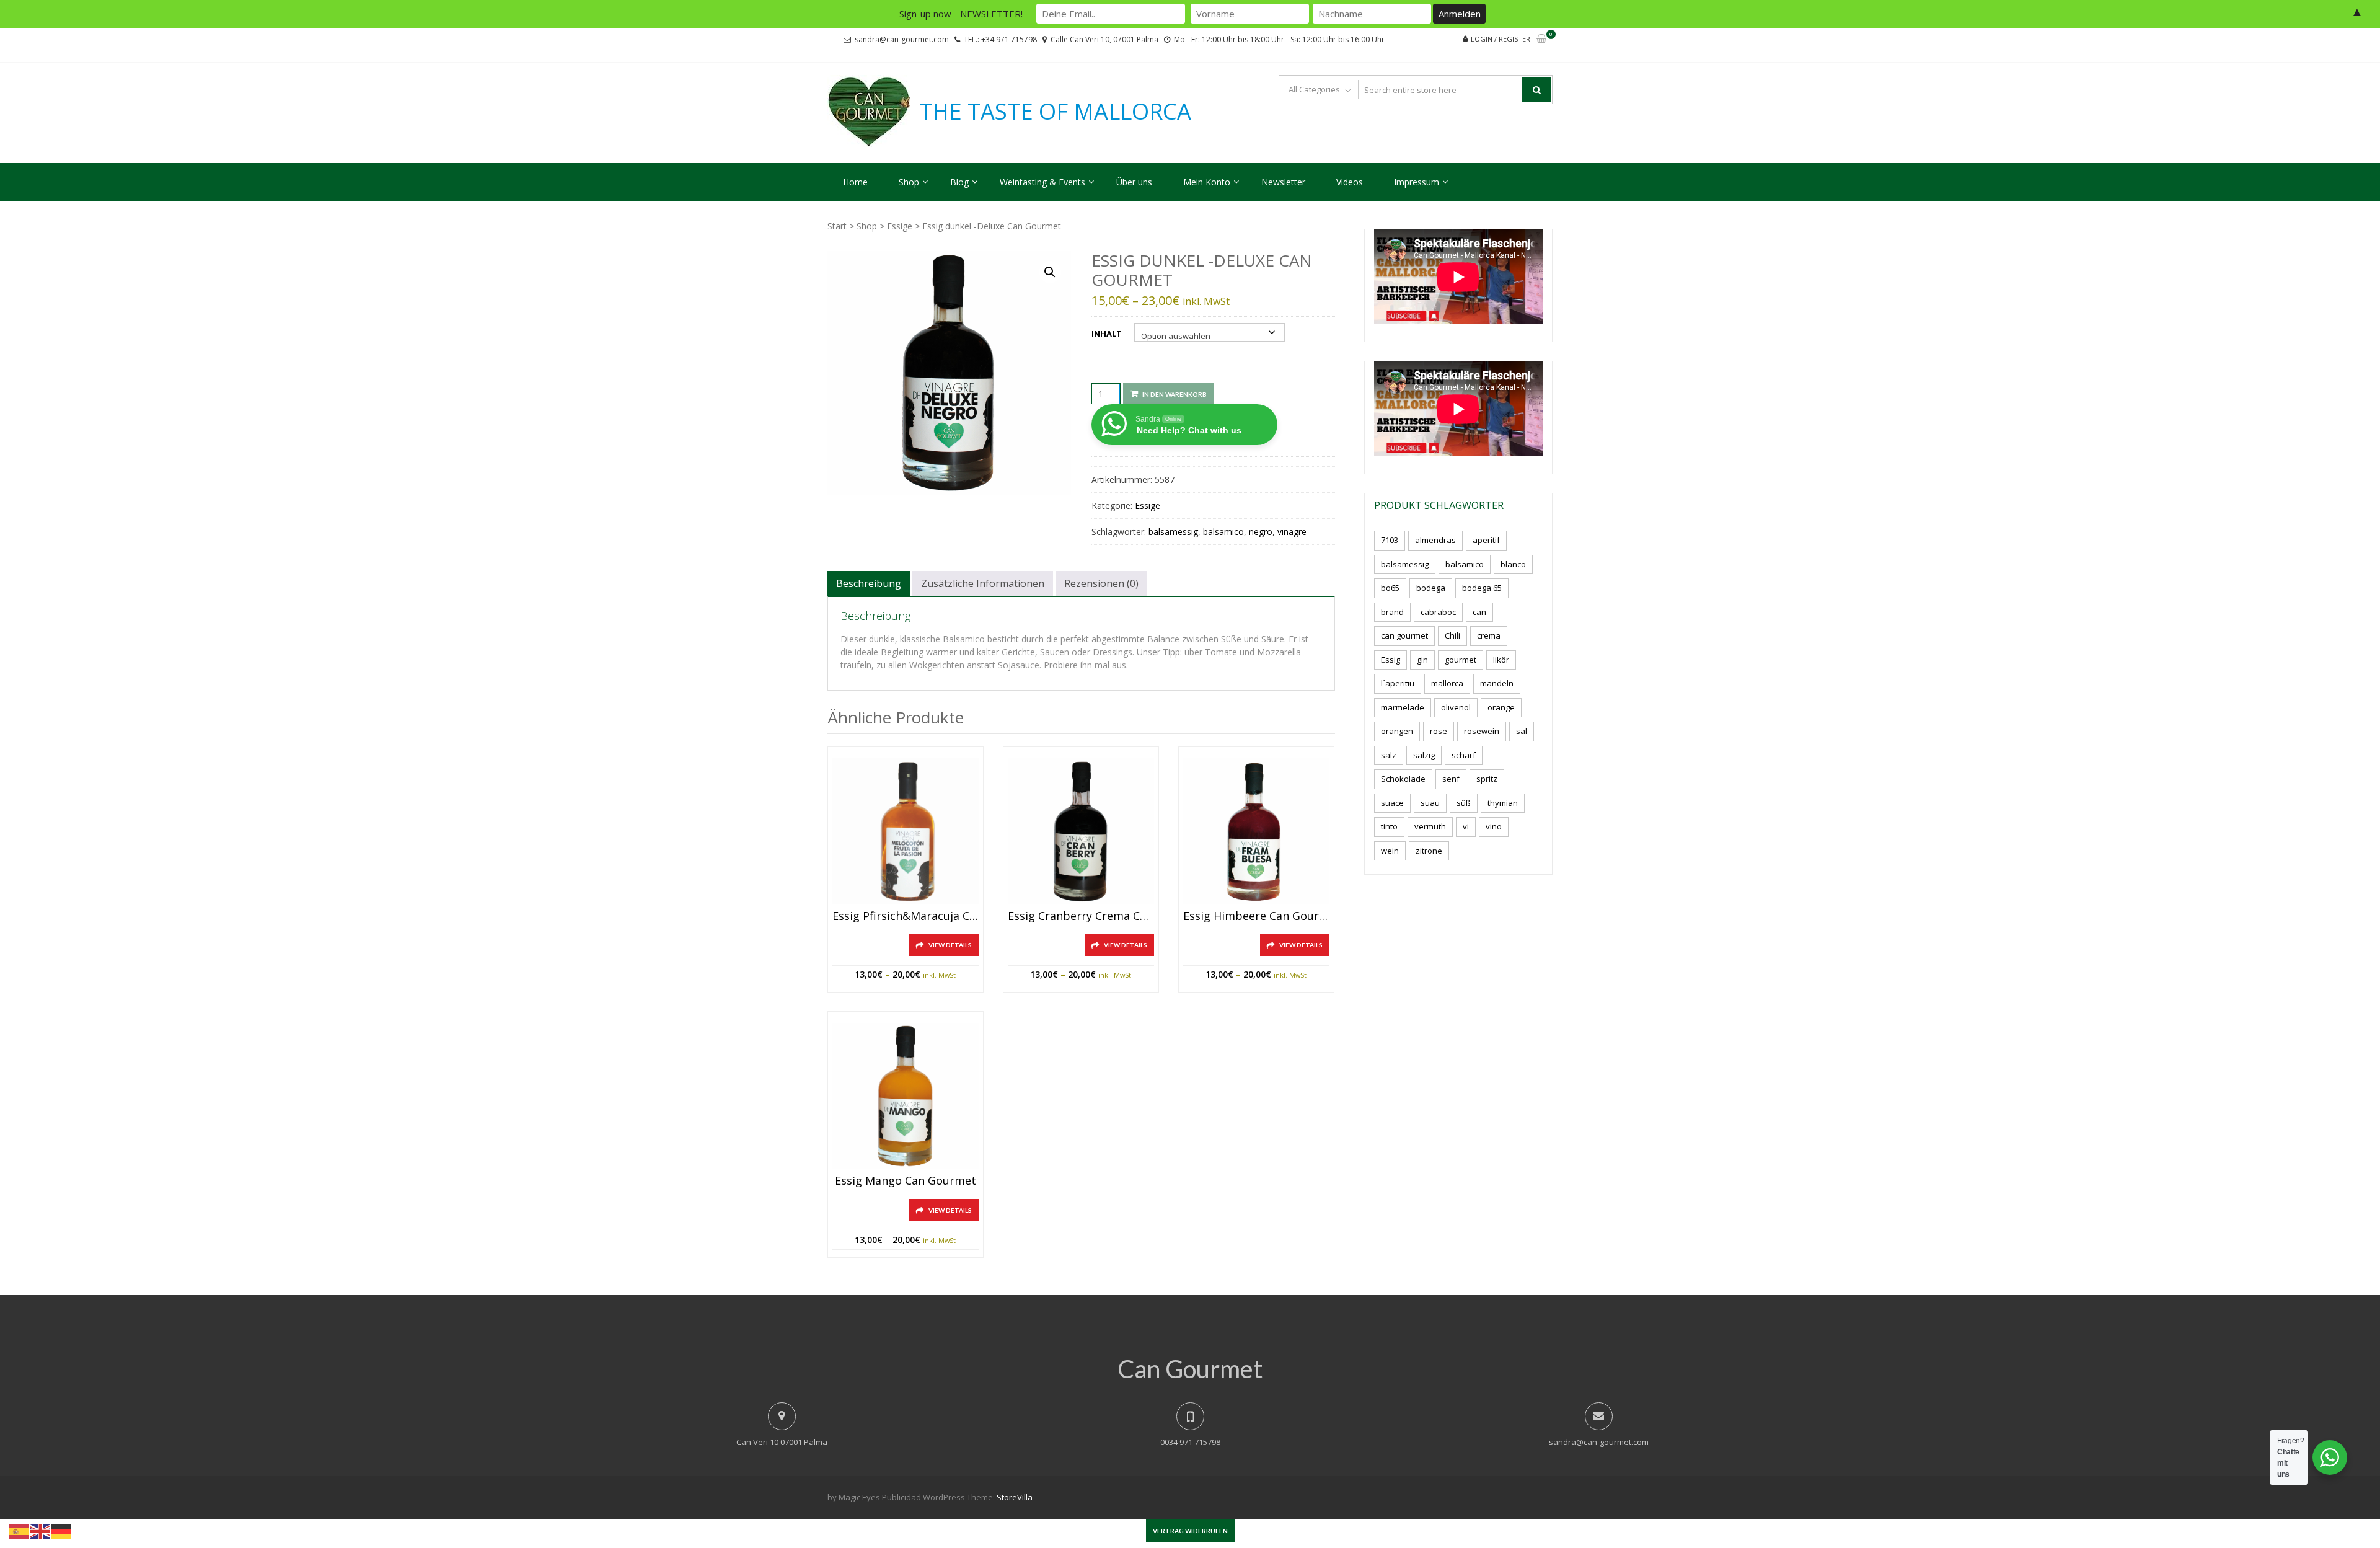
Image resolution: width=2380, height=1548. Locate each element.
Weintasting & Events (1042, 182)
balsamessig (1173, 532)
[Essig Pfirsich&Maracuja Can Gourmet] (906, 831)
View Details (950, 945)
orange (1501, 707)
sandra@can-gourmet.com (902, 39)
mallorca (1447, 683)
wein (1390, 851)
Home (855, 182)
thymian (1503, 803)
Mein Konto (1207, 182)
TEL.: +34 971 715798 (1000, 39)
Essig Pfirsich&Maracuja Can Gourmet (906, 916)
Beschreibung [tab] (869, 583)
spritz (1487, 779)
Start (837, 226)
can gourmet (1404, 635)
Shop (909, 182)
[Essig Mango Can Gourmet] (906, 1096)
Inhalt (1107, 334)
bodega (1431, 588)
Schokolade (1403, 779)
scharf (1464, 755)
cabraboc (1438, 612)
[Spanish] (20, 1530)
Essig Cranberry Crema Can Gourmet (1081, 916)
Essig (1391, 660)
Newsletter (1283, 182)
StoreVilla (1015, 1497)
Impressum (1417, 182)
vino (1494, 826)
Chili (1452, 635)
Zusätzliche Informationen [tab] (983, 583)
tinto (1389, 826)
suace (1392, 803)
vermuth (1430, 826)
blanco (1513, 564)
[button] (1050, 272)
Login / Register (1501, 39)
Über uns (1134, 182)
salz (1389, 755)
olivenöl (1456, 707)
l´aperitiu (1398, 683)
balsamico (1223, 532)
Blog (959, 182)
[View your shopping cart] (1541, 39)
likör (1501, 660)
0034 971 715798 (1190, 1442)
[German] (62, 1530)
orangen (1397, 731)
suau (1430, 803)
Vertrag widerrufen (1190, 1531)
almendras (1435, 540)
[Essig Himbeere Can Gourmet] (1256, 831)
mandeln (1497, 683)
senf (1451, 779)
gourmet (1461, 660)
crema (1489, 635)
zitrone (1429, 851)
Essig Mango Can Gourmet (906, 1181)
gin (1422, 660)
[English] (41, 1530)
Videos (1350, 182)
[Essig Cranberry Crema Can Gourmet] (1081, 831)
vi (1466, 826)
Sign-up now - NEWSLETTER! (961, 14)
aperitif (1486, 540)
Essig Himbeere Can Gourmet (1256, 916)
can (1479, 612)
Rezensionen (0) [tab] (1101, 583)
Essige (900, 226)
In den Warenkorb (1175, 394)
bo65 (1390, 588)
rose (1439, 731)
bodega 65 (1482, 588)
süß (1464, 803)
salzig (1424, 755)
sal (1522, 731)
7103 (1390, 540)
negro (1261, 532)
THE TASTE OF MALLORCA (1055, 112)
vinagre (1292, 532)
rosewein (1482, 731)
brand (1392, 612)
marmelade (1403, 707)
